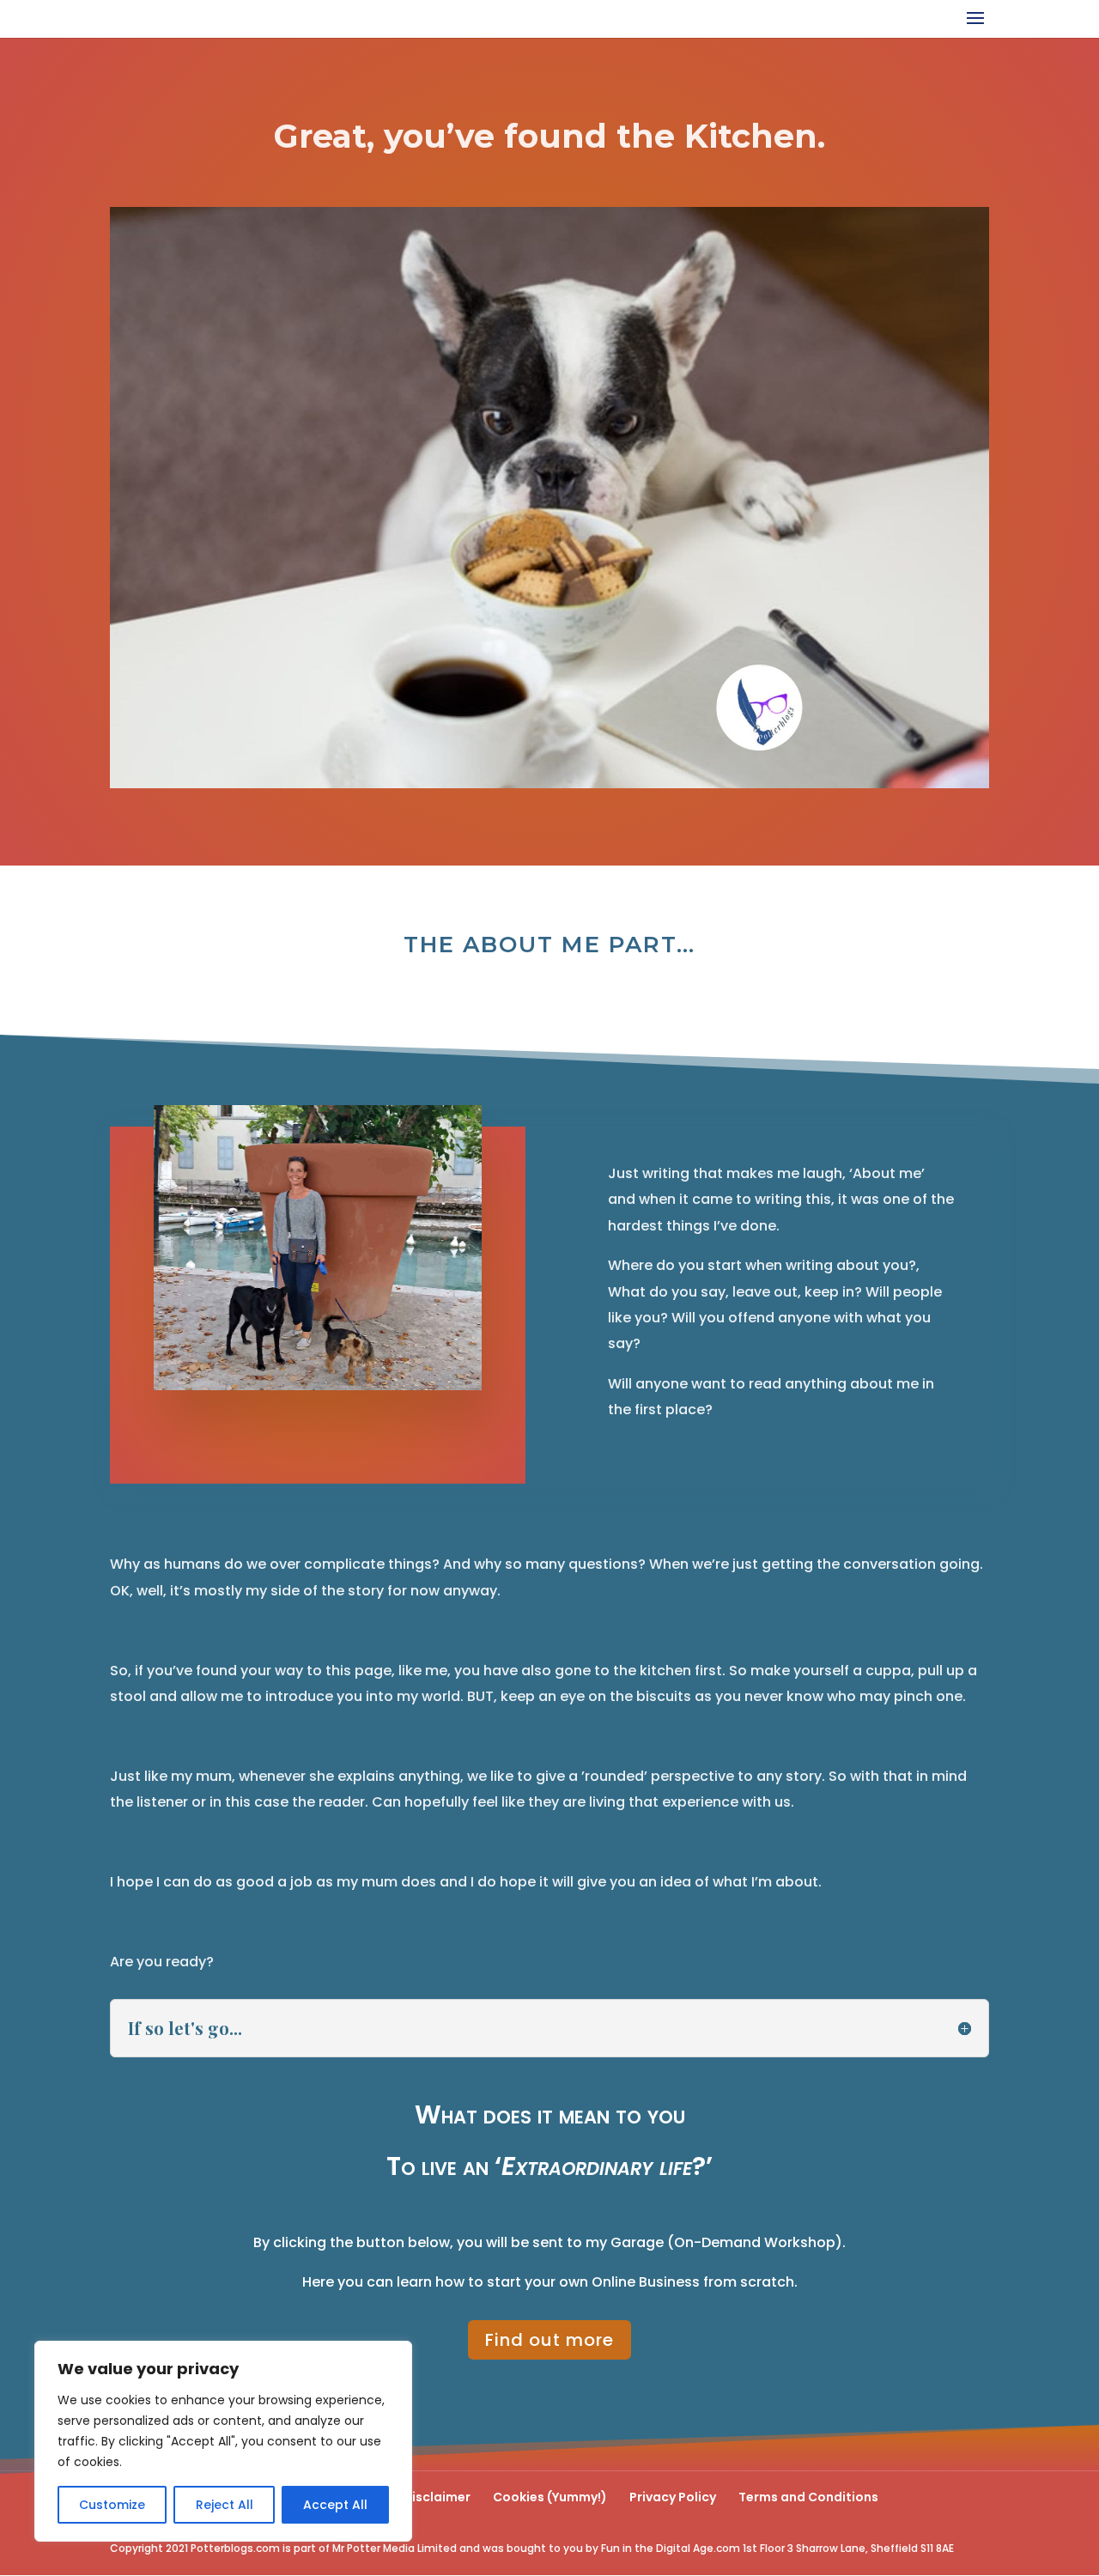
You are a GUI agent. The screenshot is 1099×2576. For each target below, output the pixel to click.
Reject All (225, 2505)
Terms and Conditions (808, 2497)
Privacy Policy (673, 2497)
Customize (112, 2505)
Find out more (549, 2340)
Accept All (335, 2505)
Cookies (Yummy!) (550, 2497)
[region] (223, 2441)
